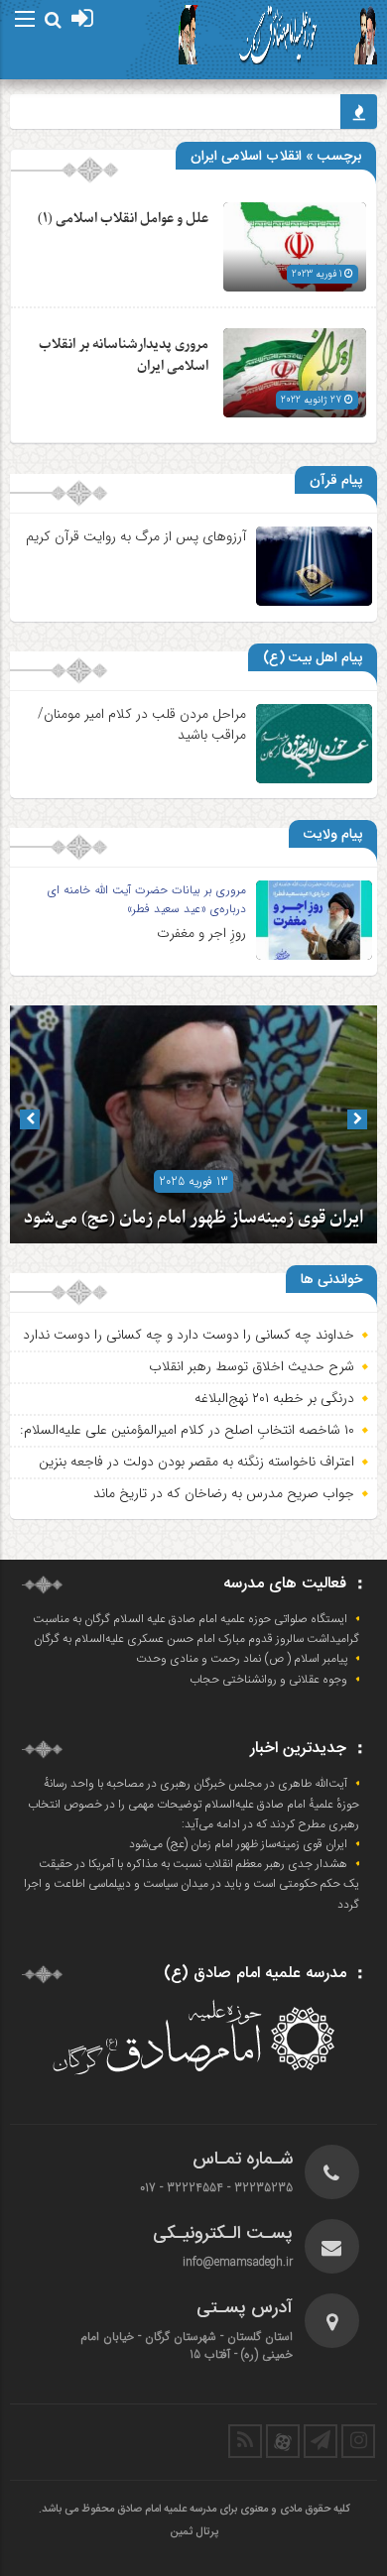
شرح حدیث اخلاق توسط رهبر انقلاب (252, 1366)
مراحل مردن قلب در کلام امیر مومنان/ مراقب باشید (142, 724)
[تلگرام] (321, 2441)
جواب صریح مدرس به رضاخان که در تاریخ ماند (224, 1493)
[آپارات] (283, 2441)
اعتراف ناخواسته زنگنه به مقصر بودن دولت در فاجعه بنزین (196, 1462)
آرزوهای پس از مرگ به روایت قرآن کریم (136, 536)
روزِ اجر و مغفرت (201, 933)
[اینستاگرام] (358, 2441)
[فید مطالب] (245, 2441)
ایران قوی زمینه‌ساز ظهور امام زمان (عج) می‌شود (193, 1218)
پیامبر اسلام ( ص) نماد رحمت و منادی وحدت (242, 1659)
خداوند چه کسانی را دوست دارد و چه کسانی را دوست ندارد (189, 1335)
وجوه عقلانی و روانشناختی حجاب (268, 1680)
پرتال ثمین (194, 2532)
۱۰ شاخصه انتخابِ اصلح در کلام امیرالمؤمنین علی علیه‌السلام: (187, 1430)
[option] (193, 1124)
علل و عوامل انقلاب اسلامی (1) (123, 219)
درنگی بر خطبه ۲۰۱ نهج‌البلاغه (274, 1398)
